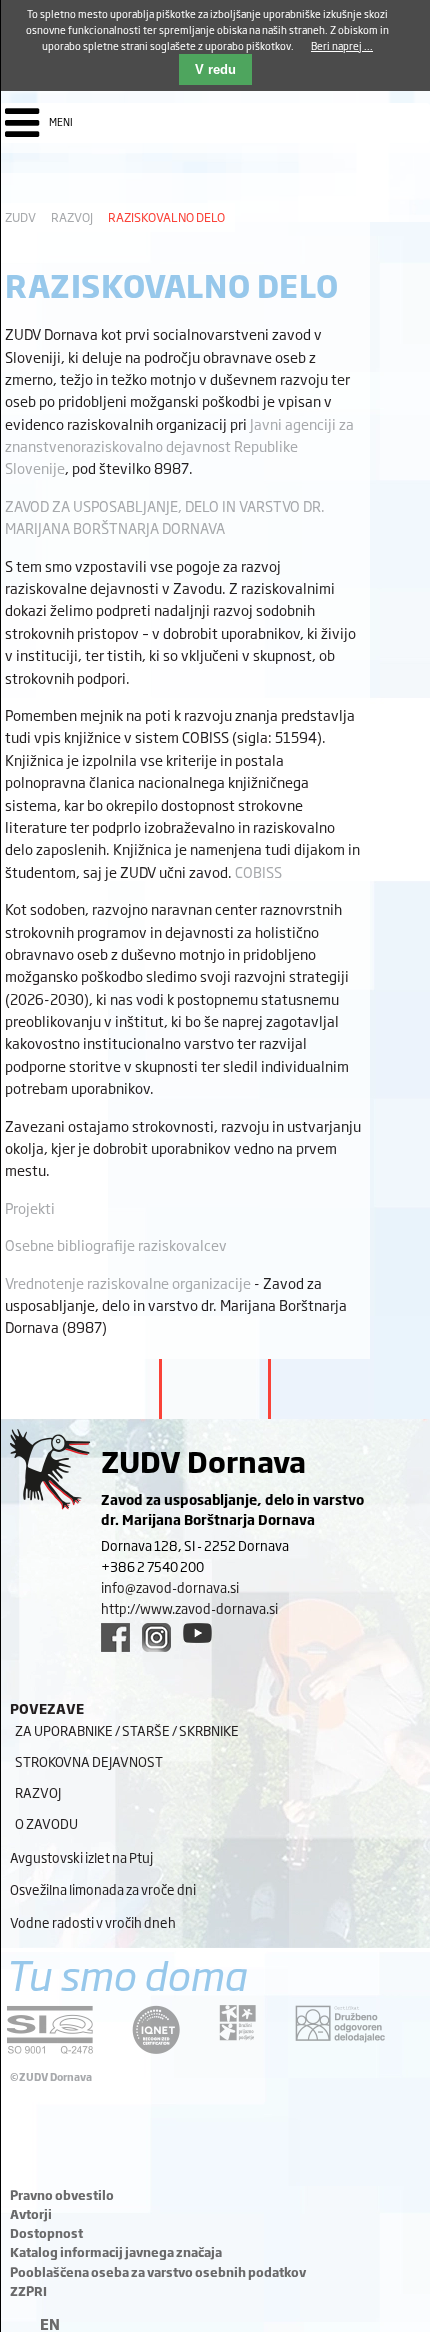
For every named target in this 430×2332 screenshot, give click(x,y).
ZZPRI (28, 2291)
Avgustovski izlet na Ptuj (81, 1857)
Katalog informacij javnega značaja (116, 2252)
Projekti (30, 1207)
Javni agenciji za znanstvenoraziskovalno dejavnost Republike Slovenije (179, 446)
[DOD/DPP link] (237, 2023)
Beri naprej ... (342, 45)
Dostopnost (46, 2233)
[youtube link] (197, 1633)
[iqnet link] (156, 2029)
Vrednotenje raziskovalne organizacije (128, 1282)
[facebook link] (115, 1637)
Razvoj (72, 217)
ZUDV (20, 217)
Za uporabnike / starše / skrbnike (127, 1730)
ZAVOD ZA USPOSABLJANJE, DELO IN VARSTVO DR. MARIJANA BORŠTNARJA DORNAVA (165, 516)
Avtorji (31, 2214)
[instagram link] (156, 1637)
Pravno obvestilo (62, 2195)
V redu (215, 69)
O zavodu (46, 1823)
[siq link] (50, 2029)
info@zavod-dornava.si (170, 1587)
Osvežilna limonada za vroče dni (103, 1889)
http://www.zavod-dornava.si (189, 1608)
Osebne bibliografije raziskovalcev (116, 1244)
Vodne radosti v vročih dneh (93, 1922)
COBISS (258, 871)
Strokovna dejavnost (89, 1761)
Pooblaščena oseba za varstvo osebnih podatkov (158, 2272)
